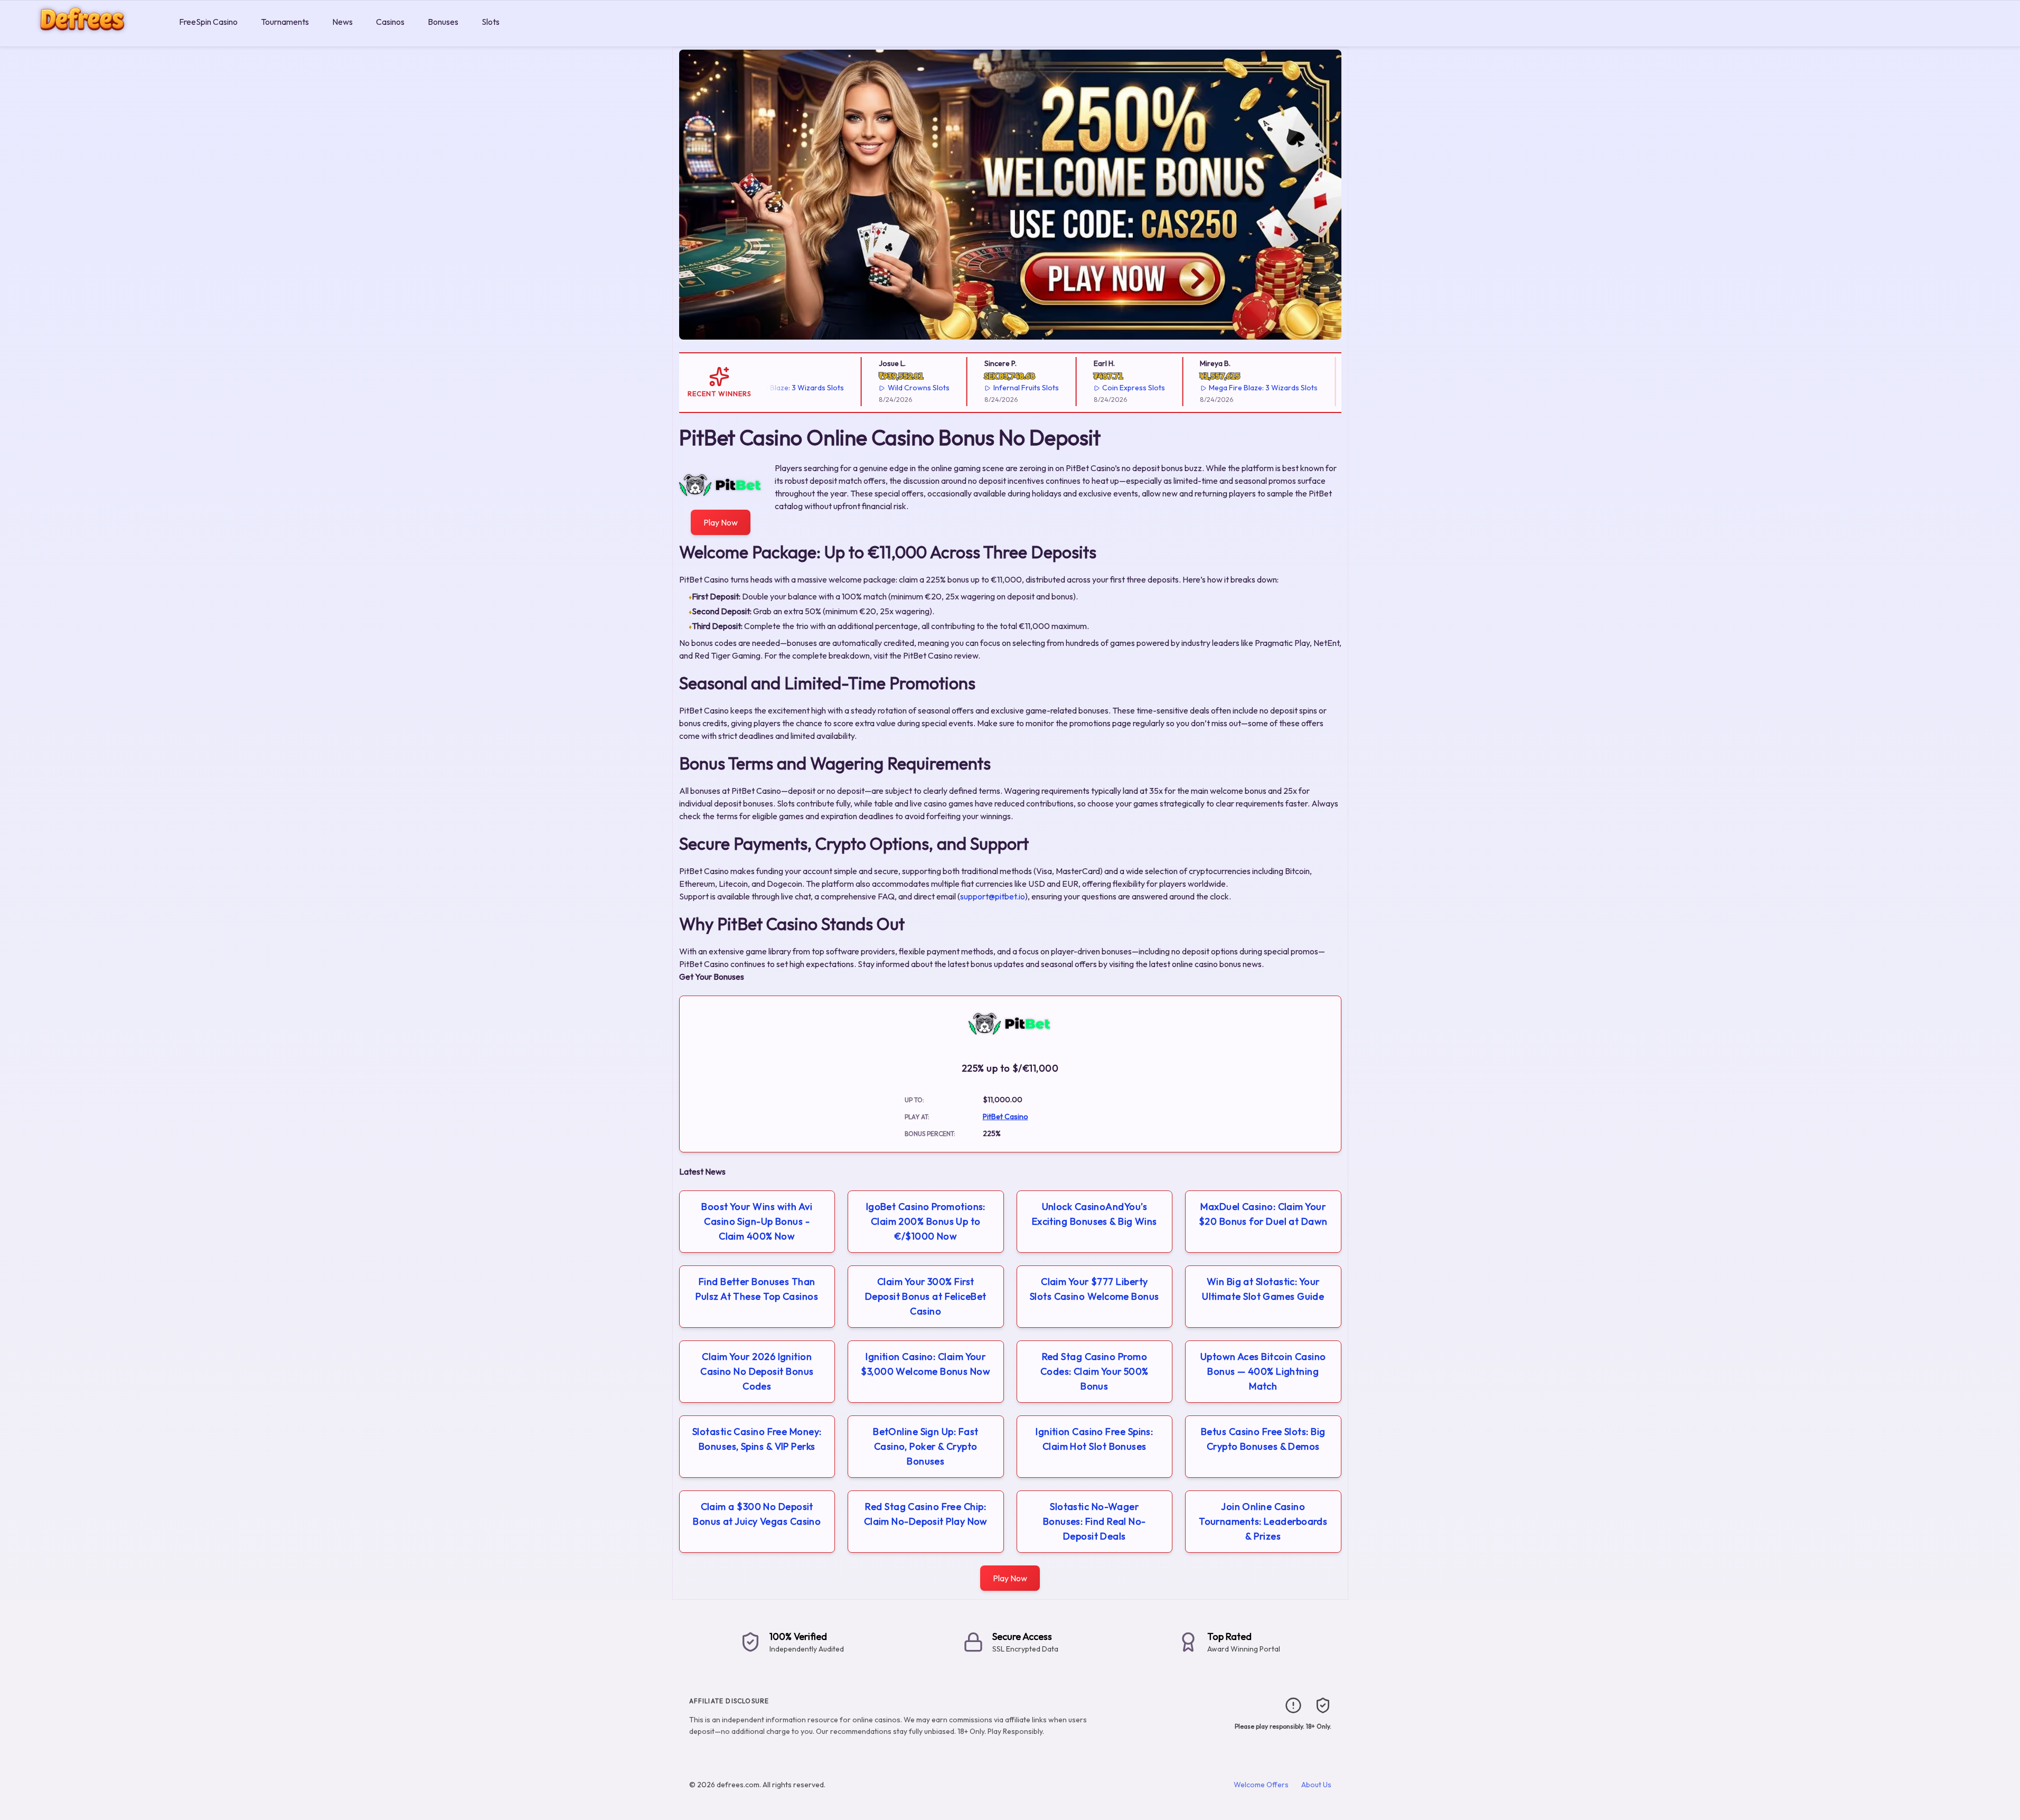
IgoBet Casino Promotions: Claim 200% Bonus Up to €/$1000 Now (926, 1221)
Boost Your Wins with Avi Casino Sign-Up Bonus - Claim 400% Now (757, 1221)
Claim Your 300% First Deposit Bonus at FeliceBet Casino (926, 1296)
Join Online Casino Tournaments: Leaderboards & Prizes (1263, 1521)
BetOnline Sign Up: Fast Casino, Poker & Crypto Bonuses (926, 1446)
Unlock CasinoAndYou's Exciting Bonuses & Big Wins (1094, 1214)
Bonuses (443, 22)
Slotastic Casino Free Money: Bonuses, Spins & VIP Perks (757, 1439)
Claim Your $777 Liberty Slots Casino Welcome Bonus (1094, 1289)
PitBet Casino (1006, 1117)
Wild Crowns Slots (878, 388)
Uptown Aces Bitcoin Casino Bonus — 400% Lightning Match (1263, 1371)
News (342, 22)
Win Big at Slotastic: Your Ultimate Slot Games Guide (1263, 1289)
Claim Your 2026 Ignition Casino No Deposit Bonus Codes (757, 1371)
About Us (1316, 1785)
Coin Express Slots (1093, 388)
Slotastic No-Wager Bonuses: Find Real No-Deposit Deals (1094, 1521)
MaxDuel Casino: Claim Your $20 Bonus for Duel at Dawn (1263, 1214)
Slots (491, 22)
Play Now (721, 522)
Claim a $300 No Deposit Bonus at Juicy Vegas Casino (757, 1514)
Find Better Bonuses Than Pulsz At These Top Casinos (757, 1289)
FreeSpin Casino (208, 22)
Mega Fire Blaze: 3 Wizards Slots (1223, 388)
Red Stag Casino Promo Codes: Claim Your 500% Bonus (1094, 1371)
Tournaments (285, 22)
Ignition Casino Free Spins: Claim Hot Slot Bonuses (1094, 1439)
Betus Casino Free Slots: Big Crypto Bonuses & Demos (1263, 1439)
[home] (87, 39)
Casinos (390, 22)
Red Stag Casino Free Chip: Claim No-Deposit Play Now (926, 1514)
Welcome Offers (1261, 1785)
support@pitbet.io (993, 896)
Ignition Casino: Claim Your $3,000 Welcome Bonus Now (926, 1364)
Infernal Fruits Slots (985, 388)
